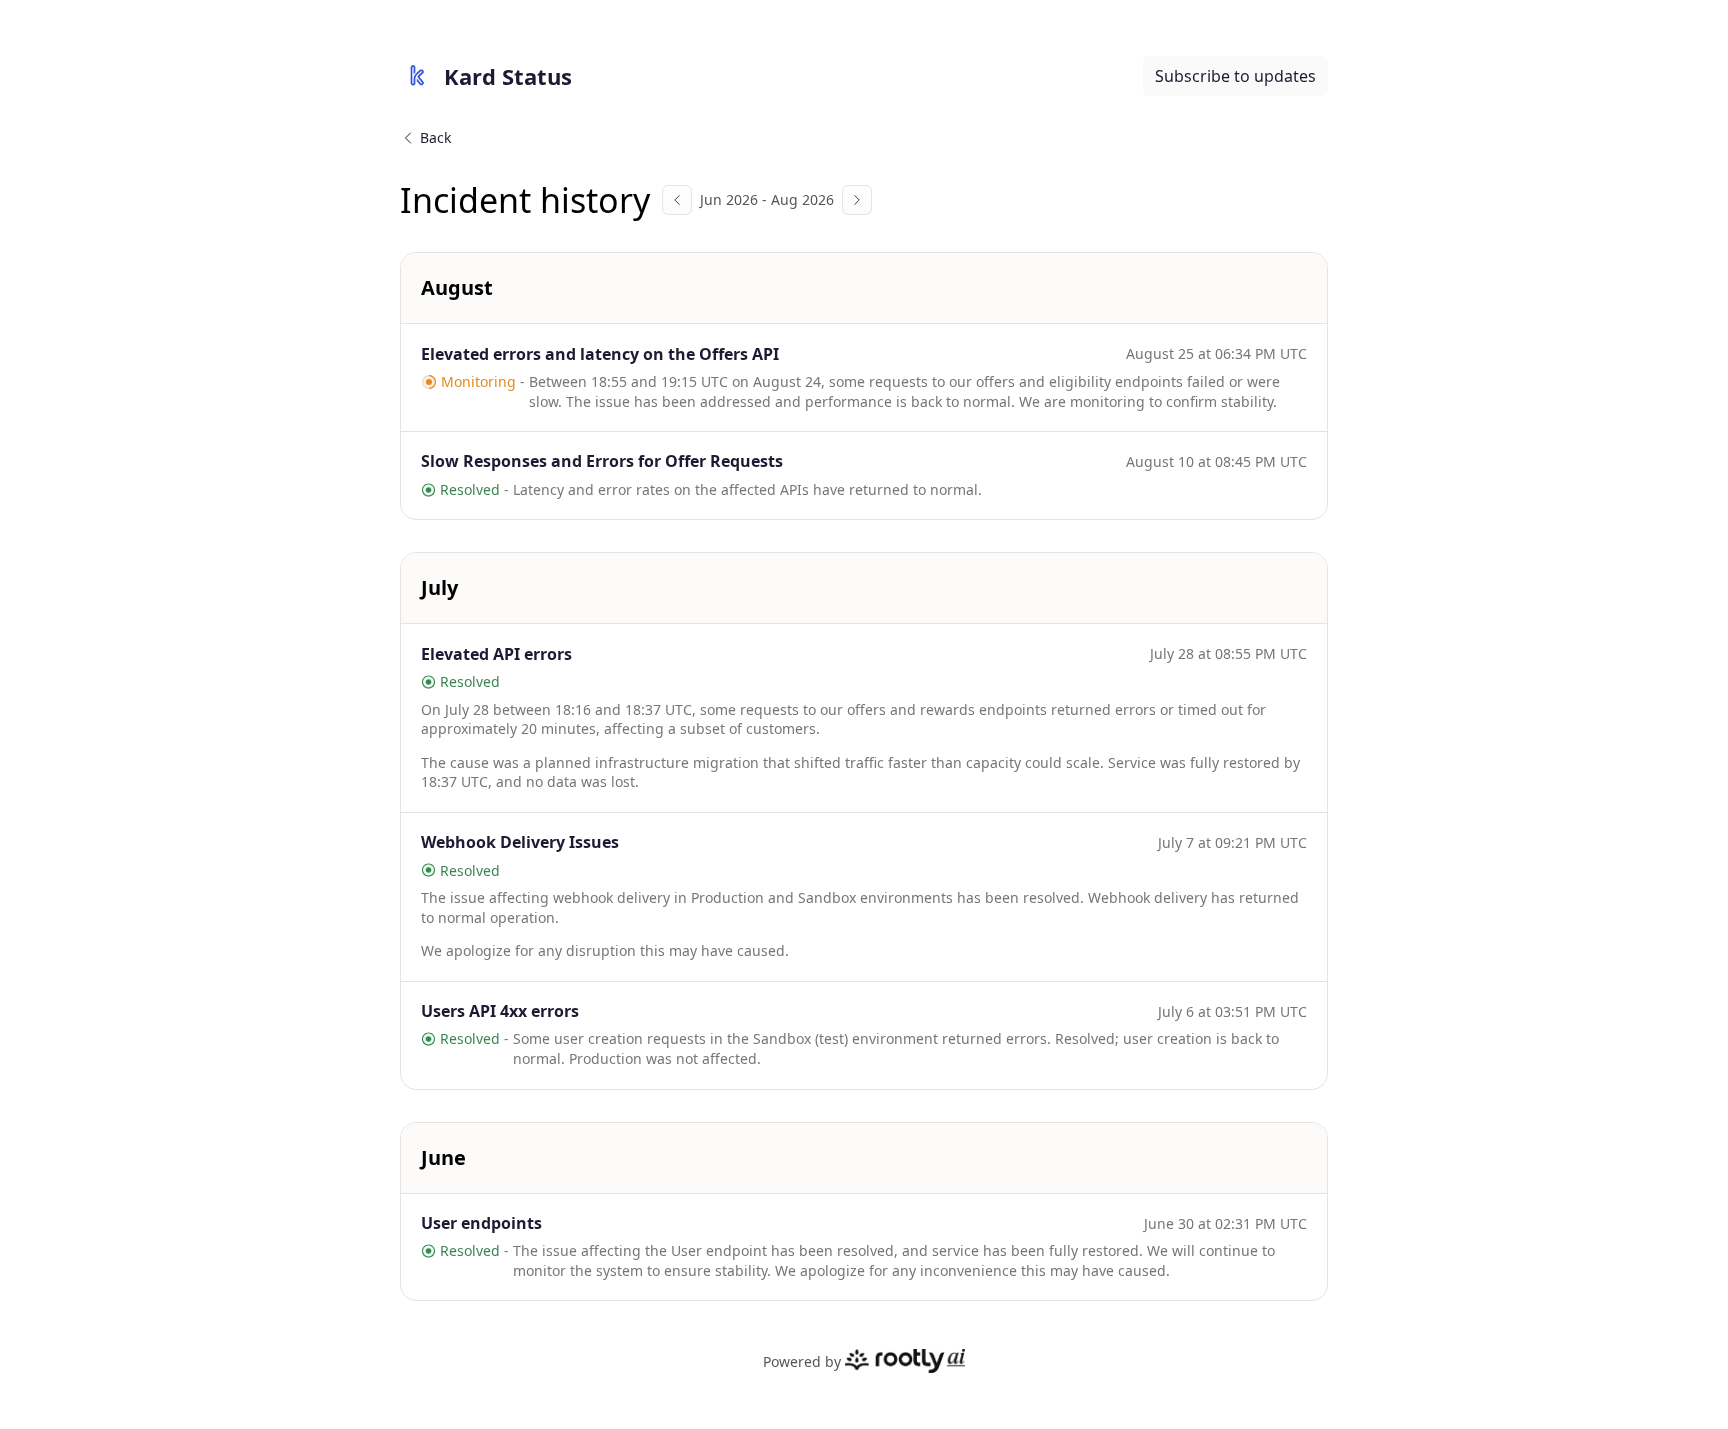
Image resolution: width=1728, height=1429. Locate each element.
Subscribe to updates (1235, 76)
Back (435, 137)
